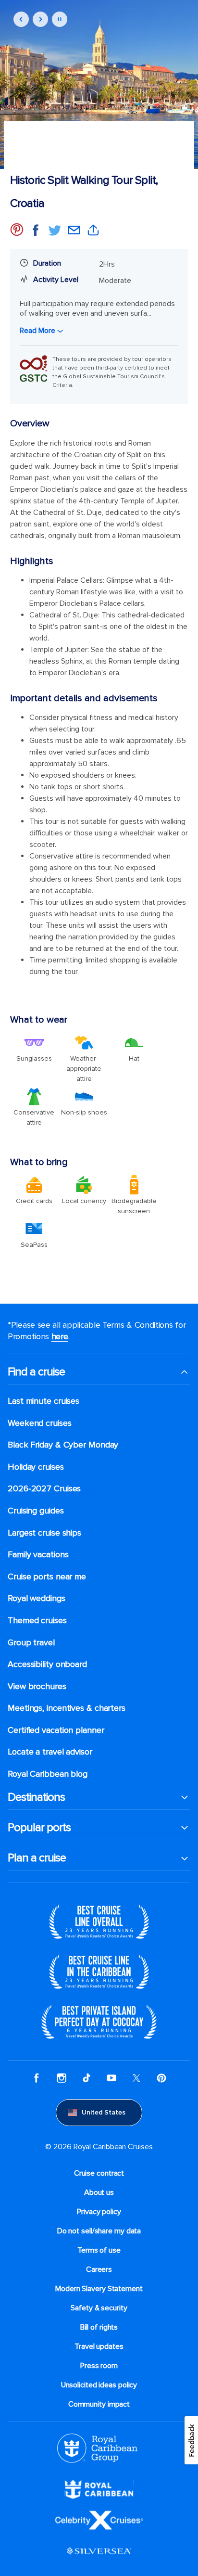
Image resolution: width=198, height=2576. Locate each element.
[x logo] (136, 2078)
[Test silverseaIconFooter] (99, 2550)
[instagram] (62, 2078)
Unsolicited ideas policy (99, 2385)
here (60, 1336)
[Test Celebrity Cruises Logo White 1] (99, 2520)
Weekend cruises (40, 1423)
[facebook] (37, 2078)
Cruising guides (36, 1511)
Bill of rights (99, 2327)
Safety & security (99, 2308)
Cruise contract (99, 2173)
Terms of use (99, 2250)
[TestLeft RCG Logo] (97, 2448)
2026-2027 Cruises (44, 1489)
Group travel (31, 1643)
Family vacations (38, 1555)
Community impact (99, 2404)
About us (99, 2192)
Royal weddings (37, 1598)
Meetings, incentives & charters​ (67, 1708)
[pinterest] (161, 2078)
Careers (99, 2269)
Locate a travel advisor (50, 1752)
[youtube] (111, 2078)
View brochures (37, 1686)
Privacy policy (99, 2212)
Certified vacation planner (56, 1730)
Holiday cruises (36, 1467)
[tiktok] (87, 2078)
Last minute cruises (43, 1401)
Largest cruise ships (44, 1533)
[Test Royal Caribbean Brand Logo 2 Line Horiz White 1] (99, 2489)
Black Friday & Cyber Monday (63, 1445)
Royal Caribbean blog (48, 1774)
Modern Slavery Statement (99, 2289)
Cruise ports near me (47, 1577)
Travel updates (99, 2346)
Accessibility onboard (47, 1664)
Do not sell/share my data (99, 2231)
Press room (99, 2366)
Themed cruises (37, 1621)
